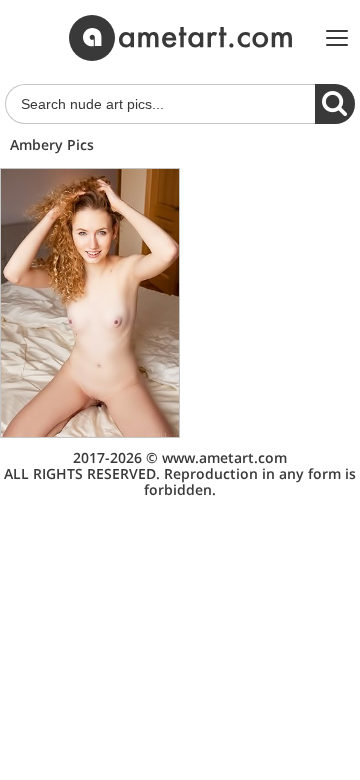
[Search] (335, 104)
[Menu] (337, 38)
